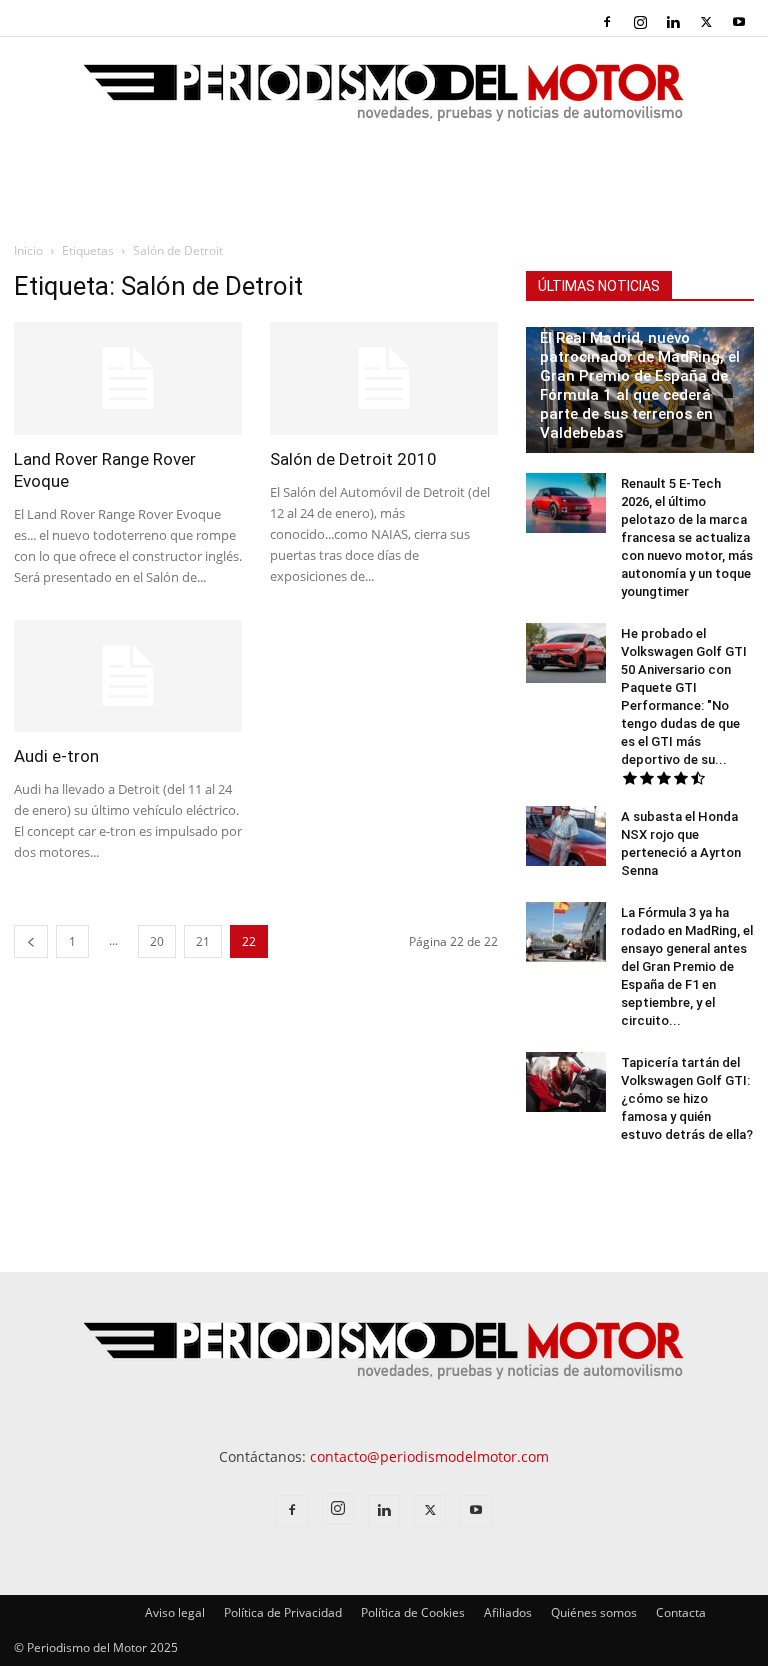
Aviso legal (175, 1612)
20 (157, 941)
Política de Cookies (413, 1612)
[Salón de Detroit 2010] (384, 378)
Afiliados (508, 1612)
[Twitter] (706, 22)
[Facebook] (607, 22)
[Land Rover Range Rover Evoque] (128, 378)
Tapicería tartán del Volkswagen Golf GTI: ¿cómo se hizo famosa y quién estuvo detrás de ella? (687, 1098)
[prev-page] (31, 941)
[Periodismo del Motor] (384, 103)
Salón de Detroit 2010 (353, 459)
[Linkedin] (673, 22)
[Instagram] (640, 22)
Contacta (681, 1612)
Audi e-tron (56, 756)
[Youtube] (739, 22)
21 (203, 941)
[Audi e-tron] (128, 676)
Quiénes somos (594, 1612)
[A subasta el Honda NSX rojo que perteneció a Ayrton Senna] (566, 836)
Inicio (28, 250)
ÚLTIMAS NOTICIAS (599, 286)
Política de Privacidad (283, 1612)
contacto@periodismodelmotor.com (429, 1456)
